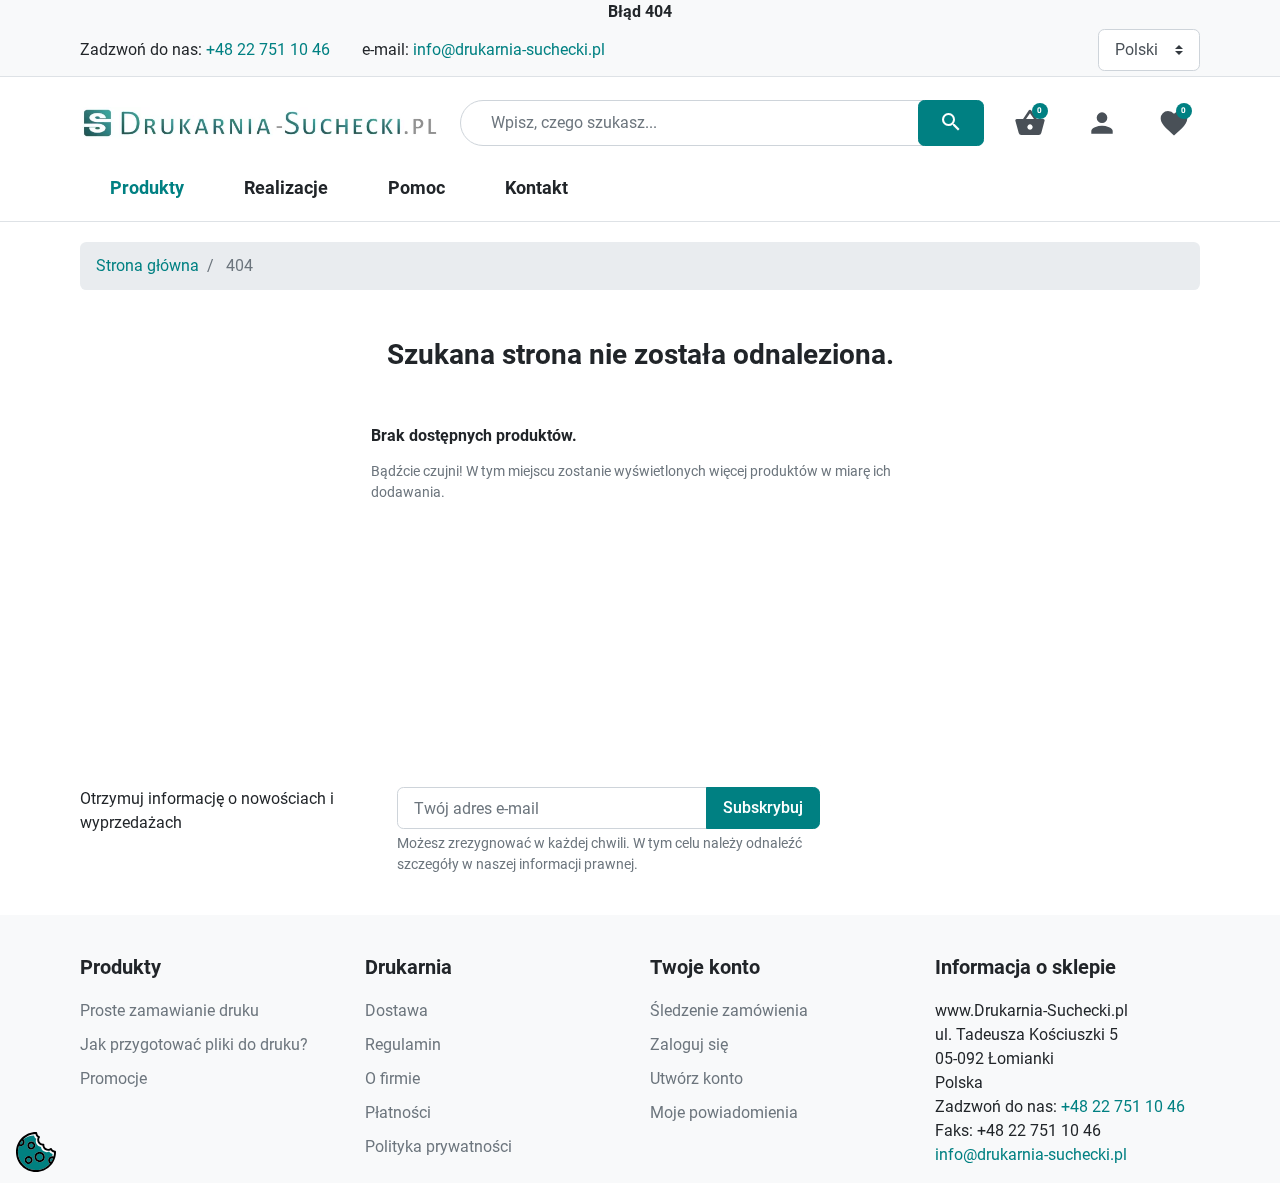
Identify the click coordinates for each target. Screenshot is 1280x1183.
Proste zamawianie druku (169, 1010)
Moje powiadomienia (724, 1112)
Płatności (398, 1112)
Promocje (113, 1078)
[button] (1030, 123)
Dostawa (396, 1010)
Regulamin (403, 1044)
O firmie (392, 1078)
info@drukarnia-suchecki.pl (509, 49)
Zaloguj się (689, 1044)
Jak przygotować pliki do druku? (194, 1044)
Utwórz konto (696, 1078)
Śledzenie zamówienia (729, 1010)
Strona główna (147, 265)
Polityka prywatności (438, 1146)
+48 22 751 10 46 (268, 49)
